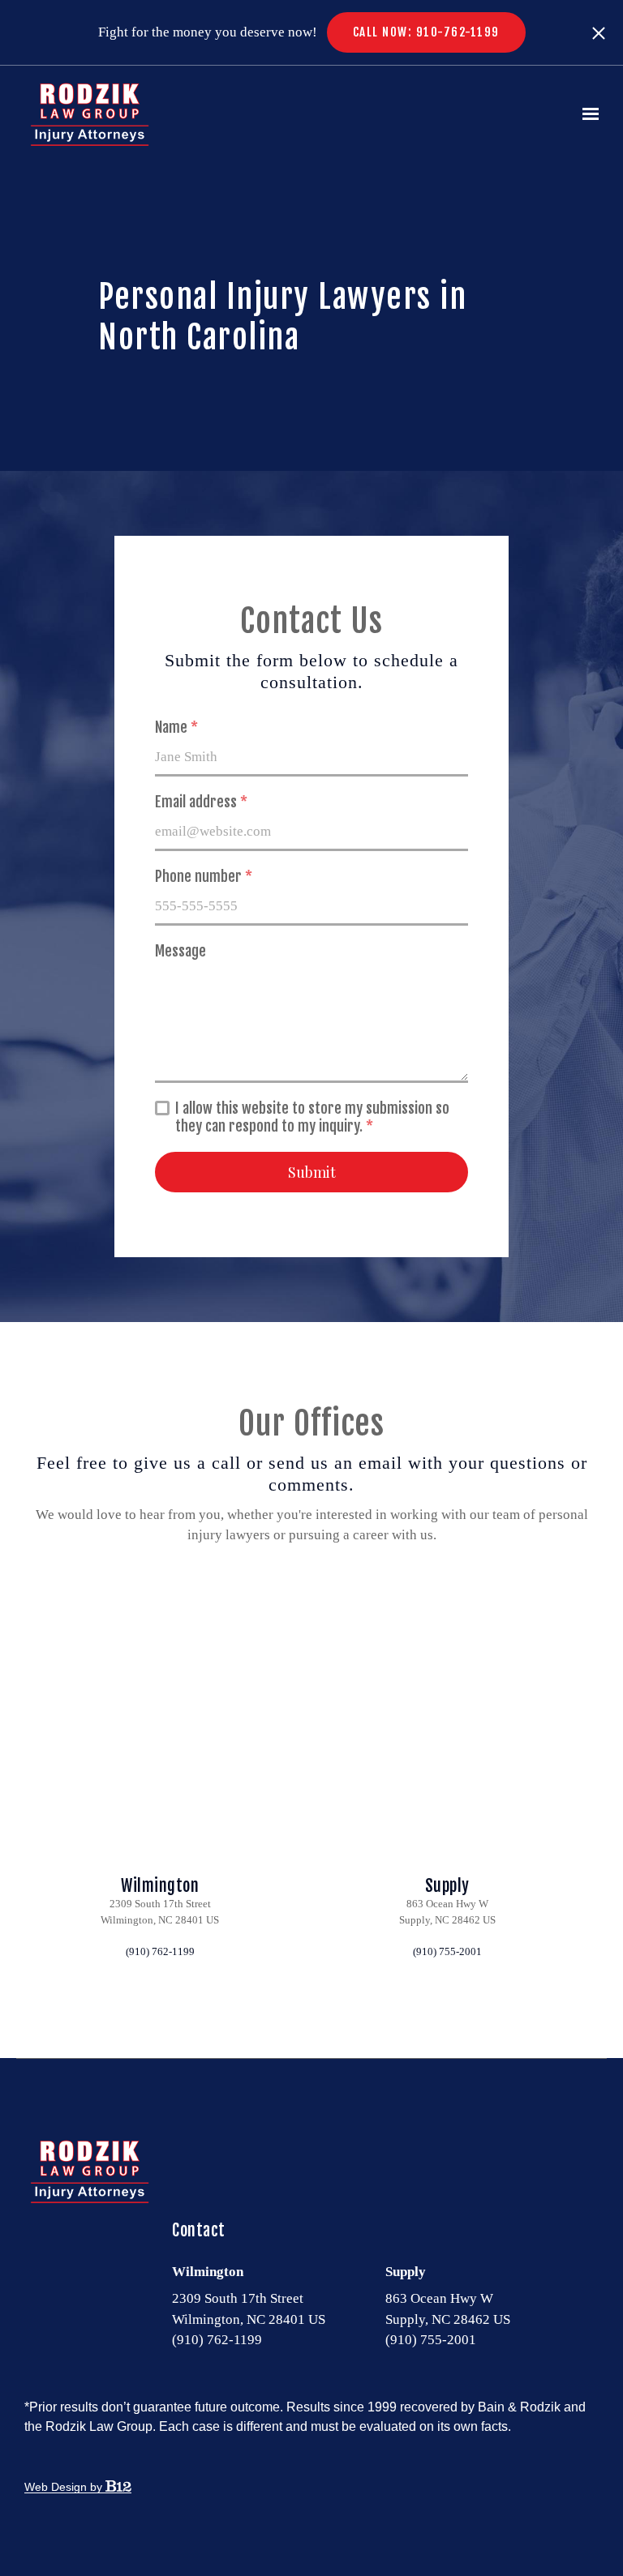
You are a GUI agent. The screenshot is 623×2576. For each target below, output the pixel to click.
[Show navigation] (587, 114)
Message (180, 951)
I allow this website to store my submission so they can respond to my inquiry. (312, 1117)
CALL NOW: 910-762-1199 (426, 32)
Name (176, 727)
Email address (201, 802)
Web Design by (65, 2487)
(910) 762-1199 (160, 1951)
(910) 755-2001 (447, 1951)
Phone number (204, 876)
